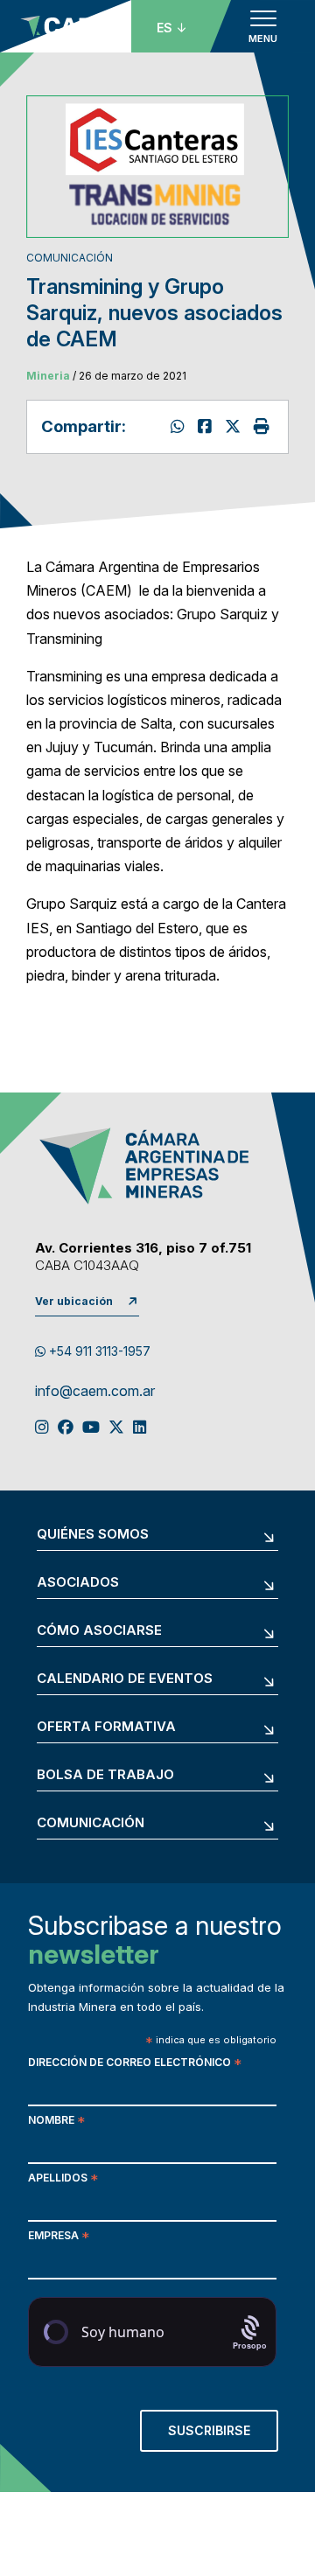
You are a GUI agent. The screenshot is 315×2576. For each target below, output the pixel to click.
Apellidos (63, 2179)
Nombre (56, 2122)
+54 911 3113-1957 (98, 1351)
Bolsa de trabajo (105, 1775)
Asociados (78, 1583)
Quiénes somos (93, 1535)
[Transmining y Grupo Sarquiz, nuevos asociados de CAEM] (235, 426)
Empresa (59, 2237)
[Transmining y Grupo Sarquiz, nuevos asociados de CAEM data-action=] (180, 426)
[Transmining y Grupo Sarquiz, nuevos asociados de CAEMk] (207, 426)
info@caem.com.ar (95, 1392)
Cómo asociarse (99, 1631)
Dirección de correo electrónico (135, 2064)
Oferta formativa (106, 1727)
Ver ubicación (74, 1301)
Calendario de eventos (125, 1679)
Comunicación (91, 1823)
